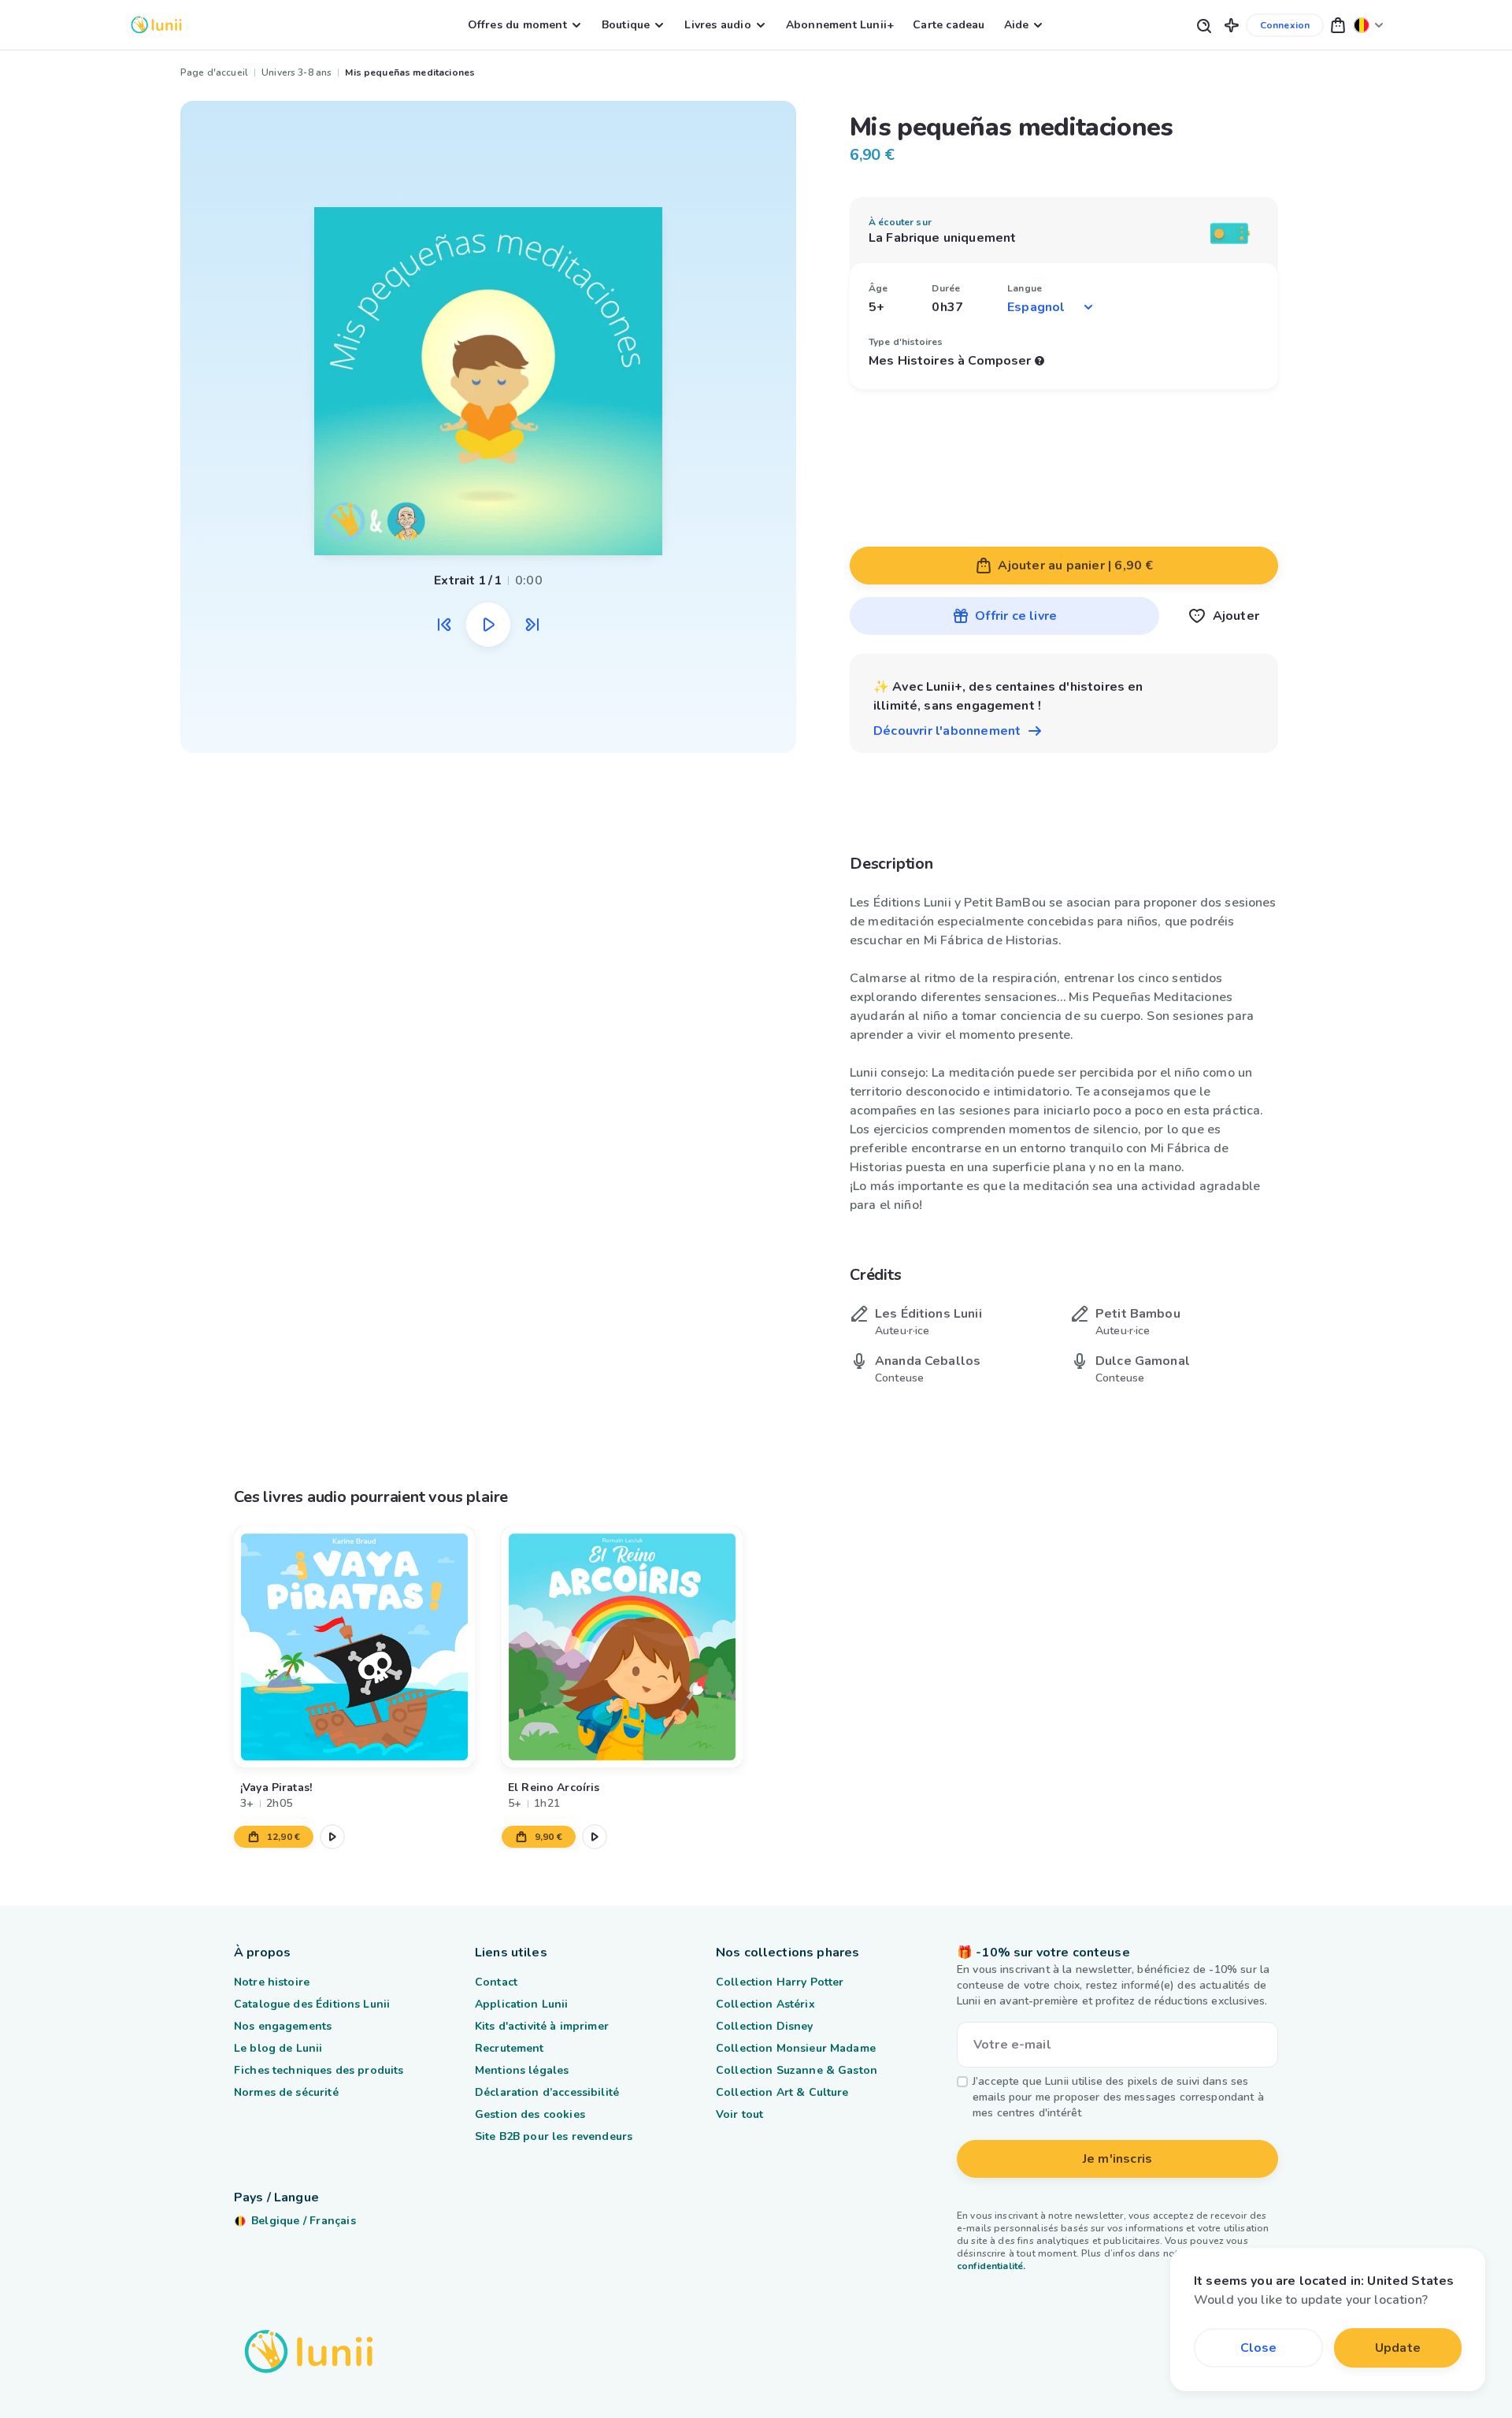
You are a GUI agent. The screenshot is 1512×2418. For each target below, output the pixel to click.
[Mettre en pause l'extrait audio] (488, 625)
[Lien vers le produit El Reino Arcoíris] (622, 1647)
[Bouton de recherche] (1203, 25)
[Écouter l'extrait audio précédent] (444, 625)
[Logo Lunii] (156, 25)
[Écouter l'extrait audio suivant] (532, 625)
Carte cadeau (949, 25)
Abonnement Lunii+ (840, 25)
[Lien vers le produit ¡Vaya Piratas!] (354, 1647)
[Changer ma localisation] (1369, 25)
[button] (1232, 25)
